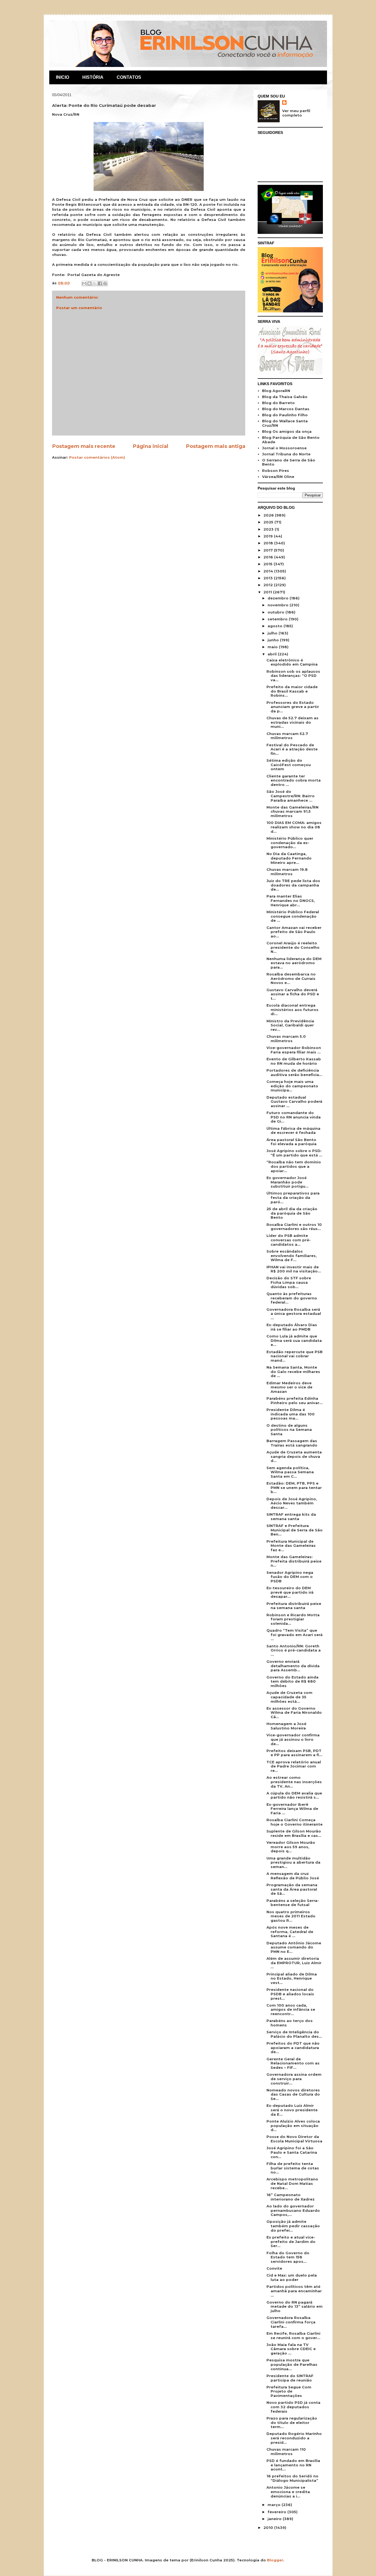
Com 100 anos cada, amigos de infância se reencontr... (291, 2009)
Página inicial (150, 446)
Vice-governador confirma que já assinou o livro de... (293, 1739)
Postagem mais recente (84, 446)
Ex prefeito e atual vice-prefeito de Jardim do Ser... (291, 2241)
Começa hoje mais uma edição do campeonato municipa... (292, 1086)
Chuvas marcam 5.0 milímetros (286, 1039)
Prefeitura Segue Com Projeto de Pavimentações (289, 2391)
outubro (276, 612)
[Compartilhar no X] (95, 283)
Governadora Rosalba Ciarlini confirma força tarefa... (291, 2322)
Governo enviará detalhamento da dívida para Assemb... (293, 1666)
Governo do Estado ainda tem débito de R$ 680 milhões (292, 1681)
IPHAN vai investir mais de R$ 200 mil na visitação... (294, 1269)
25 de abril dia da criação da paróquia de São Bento (292, 1213)
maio (273, 647)
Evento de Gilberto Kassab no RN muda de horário (294, 1061)
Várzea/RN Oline (278, 477)
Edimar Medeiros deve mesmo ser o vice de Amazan (289, 1387)
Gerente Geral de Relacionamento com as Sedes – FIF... (293, 2063)
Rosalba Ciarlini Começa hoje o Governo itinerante (295, 1822)
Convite (274, 2268)
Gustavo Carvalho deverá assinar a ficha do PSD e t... (293, 994)
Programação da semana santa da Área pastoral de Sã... (292, 1889)
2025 (269, 522)
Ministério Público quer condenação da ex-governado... (290, 843)
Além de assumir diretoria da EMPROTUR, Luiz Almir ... (294, 1963)
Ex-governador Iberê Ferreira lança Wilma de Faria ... (292, 1809)
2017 (269, 550)
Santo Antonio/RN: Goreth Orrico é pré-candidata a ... (294, 1650)
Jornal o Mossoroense (284, 448)
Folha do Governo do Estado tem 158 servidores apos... (288, 2257)
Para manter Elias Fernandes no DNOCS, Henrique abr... (291, 900)
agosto (276, 626)
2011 (268, 592)
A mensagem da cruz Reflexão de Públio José (293, 1876)
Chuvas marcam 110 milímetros (286, 2451)
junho (274, 640)
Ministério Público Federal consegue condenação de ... (293, 916)
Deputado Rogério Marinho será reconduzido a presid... (294, 2438)
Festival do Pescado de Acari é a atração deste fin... (292, 749)
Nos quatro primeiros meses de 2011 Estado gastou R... (291, 1916)
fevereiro (277, 2512)
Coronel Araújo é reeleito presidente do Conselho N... (293, 947)
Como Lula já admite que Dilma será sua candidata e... (294, 1340)
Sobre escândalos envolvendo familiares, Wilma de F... (292, 1255)
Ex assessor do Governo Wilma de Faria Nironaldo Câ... (294, 1713)
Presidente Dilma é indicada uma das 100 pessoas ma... (291, 1414)
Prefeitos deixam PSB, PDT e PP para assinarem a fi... (294, 1753)
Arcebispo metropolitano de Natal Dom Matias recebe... (292, 2183)
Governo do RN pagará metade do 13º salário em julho (295, 2306)
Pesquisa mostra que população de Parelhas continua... (292, 2364)
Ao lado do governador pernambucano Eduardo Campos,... (293, 2210)
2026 (269, 515)
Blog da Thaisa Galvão (285, 397)
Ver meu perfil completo (296, 113)
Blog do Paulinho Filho (285, 415)
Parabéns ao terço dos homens (290, 2023)
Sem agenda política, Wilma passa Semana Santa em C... (290, 1472)
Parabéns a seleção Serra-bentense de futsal (293, 1903)
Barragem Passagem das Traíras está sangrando (292, 1443)
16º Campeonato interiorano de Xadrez (291, 2197)
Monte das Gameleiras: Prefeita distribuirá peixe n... (294, 1561)
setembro (278, 619)
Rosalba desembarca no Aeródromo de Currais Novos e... (291, 978)
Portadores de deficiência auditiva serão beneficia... (294, 1072)
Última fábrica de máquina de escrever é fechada (293, 1131)
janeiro (275, 2519)
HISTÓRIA (93, 77)
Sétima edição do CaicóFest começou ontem (289, 765)
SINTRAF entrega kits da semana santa (291, 1517)
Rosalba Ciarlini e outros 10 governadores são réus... (294, 1227)
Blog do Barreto (278, 403)
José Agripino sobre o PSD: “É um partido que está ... (294, 1153)
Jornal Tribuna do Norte (286, 454)
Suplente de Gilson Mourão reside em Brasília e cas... (294, 1833)
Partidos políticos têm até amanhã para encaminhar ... (294, 2291)
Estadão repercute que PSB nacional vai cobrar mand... (295, 1356)
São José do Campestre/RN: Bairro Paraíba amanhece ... (291, 796)
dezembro (279, 598)
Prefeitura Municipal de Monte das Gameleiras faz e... (291, 1546)
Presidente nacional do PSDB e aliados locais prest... (290, 1994)
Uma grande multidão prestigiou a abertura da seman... (293, 1862)
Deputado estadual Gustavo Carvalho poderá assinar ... (294, 1102)
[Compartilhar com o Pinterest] (105, 283)
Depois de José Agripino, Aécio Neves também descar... (292, 1503)
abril (273, 654)
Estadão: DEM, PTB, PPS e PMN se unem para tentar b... (294, 1487)
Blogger (275, 2560)
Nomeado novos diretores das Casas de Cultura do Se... (293, 2094)
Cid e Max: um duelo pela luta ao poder (292, 2277)
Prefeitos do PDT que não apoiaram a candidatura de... (293, 2047)
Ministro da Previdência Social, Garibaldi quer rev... (290, 1025)
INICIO (62, 77)
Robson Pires (276, 471)
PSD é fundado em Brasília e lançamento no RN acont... (293, 2465)
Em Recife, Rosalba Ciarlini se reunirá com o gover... (293, 2336)
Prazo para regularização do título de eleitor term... (292, 2422)
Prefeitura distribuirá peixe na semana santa (294, 1606)
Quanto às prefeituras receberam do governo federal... (292, 1298)
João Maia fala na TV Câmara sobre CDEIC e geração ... (291, 2349)
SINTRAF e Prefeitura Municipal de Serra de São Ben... (295, 1530)
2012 (269, 585)
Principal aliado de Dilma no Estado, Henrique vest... (292, 1978)
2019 (269, 536)
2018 (269, 543)
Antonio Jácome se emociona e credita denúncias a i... (288, 2492)
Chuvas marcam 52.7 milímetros (287, 736)
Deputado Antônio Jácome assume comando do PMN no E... (294, 1947)
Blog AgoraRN (276, 391)
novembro (279, 605)
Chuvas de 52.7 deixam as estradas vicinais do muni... (292, 722)
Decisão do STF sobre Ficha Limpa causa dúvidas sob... (289, 1282)
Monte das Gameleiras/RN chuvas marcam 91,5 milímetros (292, 811)
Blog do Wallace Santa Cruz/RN (285, 423)
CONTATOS (129, 77)
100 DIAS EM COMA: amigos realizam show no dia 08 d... (294, 827)
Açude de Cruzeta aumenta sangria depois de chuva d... (294, 1456)
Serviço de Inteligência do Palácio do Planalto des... (294, 2034)
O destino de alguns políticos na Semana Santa (289, 1430)
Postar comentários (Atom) (97, 457)
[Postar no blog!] (89, 283)
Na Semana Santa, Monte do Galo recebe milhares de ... (293, 1371)
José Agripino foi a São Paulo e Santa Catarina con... (292, 2152)
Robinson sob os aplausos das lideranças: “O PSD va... (293, 676)
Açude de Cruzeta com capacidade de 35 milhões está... (289, 1697)
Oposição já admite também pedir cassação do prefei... (293, 2226)
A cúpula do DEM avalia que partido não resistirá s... (294, 1795)
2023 (269, 529)
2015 (269, 564)
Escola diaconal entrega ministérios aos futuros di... (292, 1009)
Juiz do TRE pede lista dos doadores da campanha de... (293, 885)
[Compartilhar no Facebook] (100, 283)
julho (273, 633)
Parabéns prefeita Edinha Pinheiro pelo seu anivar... (295, 1401)
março (275, 2505)
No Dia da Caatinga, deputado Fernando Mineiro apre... (289, 858)
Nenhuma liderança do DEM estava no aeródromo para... (294, 963)
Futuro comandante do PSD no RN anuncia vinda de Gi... (294, 1117)
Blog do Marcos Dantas (286, 409)
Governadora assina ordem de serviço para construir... (294, 2079)
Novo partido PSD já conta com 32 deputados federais (293, 2407)
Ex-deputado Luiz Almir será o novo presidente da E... (292, 2110)
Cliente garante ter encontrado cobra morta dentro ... (294, 780)
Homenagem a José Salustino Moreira (286, 1726)
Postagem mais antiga (216, 446)
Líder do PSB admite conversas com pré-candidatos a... (289, 1240)
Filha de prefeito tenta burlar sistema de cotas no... (293, 2168)
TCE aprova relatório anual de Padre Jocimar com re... (294, 1766)
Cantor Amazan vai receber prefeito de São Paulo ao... (294, 932)
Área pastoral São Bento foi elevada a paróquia (291, 1142)
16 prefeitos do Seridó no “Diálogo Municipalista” (292, 2478)
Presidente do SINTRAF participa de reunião (290, 2378)
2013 (269, 578)
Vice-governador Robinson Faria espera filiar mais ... (294, 1050)
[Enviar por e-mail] (84, 283)
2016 (269, 557)
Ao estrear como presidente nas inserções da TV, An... (294, 1782)
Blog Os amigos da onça (287, 431)
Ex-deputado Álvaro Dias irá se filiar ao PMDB (292, 1327)
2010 (269, 2528)
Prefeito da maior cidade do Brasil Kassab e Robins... (292, 691)
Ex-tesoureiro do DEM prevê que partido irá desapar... (290, 1592)
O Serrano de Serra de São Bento (289, 462)
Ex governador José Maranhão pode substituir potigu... (288, 1182)
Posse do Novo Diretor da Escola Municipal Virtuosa (294, 2139)
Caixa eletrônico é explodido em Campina (292, 662)
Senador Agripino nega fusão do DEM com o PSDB (290, 1577)
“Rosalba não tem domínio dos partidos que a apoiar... (294, 1166)
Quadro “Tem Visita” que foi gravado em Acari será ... (295, 1635)
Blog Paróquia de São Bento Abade (291, 440)
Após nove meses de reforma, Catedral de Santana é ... (290, 1932)
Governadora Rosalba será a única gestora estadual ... (294, 1314)
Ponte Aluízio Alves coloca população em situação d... (293, 2125)
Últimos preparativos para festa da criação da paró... (293, 1197)
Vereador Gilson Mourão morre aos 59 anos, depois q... (291, 1847)
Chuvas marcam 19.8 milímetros (287, 872)
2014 (269, 571)
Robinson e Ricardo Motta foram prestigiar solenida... (293, 1619)
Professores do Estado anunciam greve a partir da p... (293, 707)
